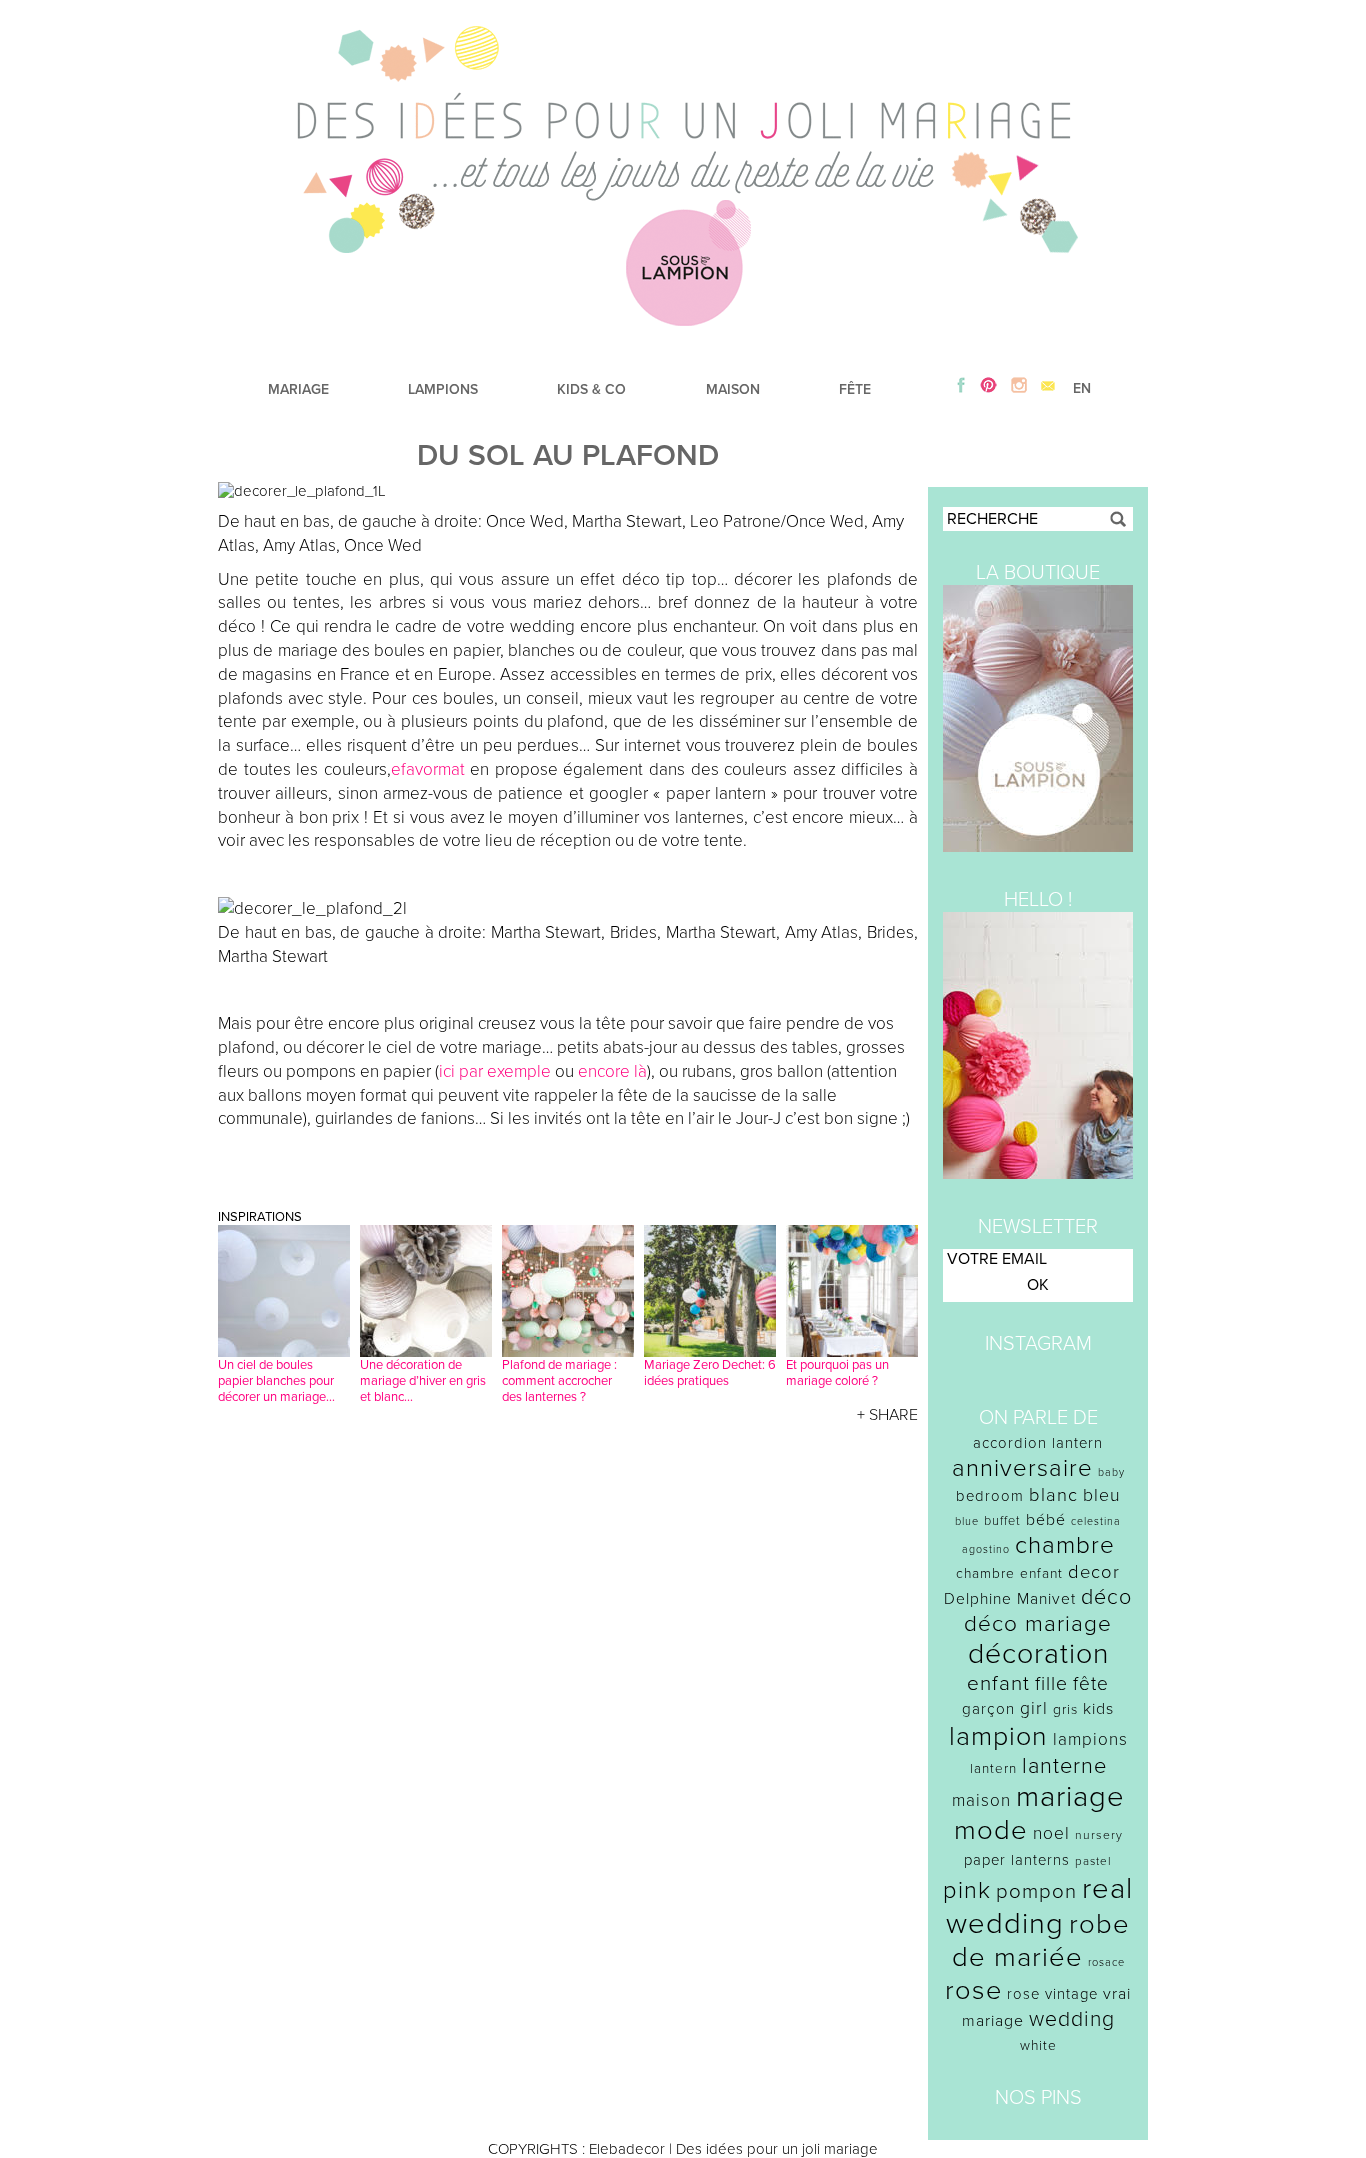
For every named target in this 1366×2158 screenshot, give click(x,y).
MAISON (733, 389)
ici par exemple (495, 1071)
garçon (988, 1709)
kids (1098, 1709)
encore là (612, 1071)
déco (1106, 1597)
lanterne (1064, 1766)
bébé (1046, 1520)
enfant (998, 1683)
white (1038, 2045)
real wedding (1039, 1906)
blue (967, 1521)
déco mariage (1038, 1623)
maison (981, 1800)
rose (973, 1990)
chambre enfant (1009, 1573)
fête (1091, 1683)
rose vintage (1052, 1994)
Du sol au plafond (568, 455)
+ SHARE (887, 1415)
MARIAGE (298, 389)
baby (1111, 1472)
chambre (1065, 1545)
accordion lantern (1038, 1443)
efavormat (428, 769)
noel (1051, 1833)
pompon (1036, 1891)
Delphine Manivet (1010, 1599)
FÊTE (855, 389)
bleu (1102, 1495)
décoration (1038, 1654)
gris (1065, 1709)
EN (1082, 388)
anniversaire (1022, 1468)
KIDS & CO (591, 389)
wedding (1072, 2019)
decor (1094, 1572)
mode (991, 1830)
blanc (1053, 1495)
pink (967, 1890)
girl (1034, 1708)
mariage (1070, 1796)
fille (1051, 1684)
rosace (1106, 1962)
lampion (998, 1736)
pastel (1093, 1861)
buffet (1002, 1521)
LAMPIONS (443, 389)
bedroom (990, 1496)
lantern (993, 1769)
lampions (1090, 1739)
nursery (1099, 1835)
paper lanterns (1017, 1860)
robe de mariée (1041, 1941)
